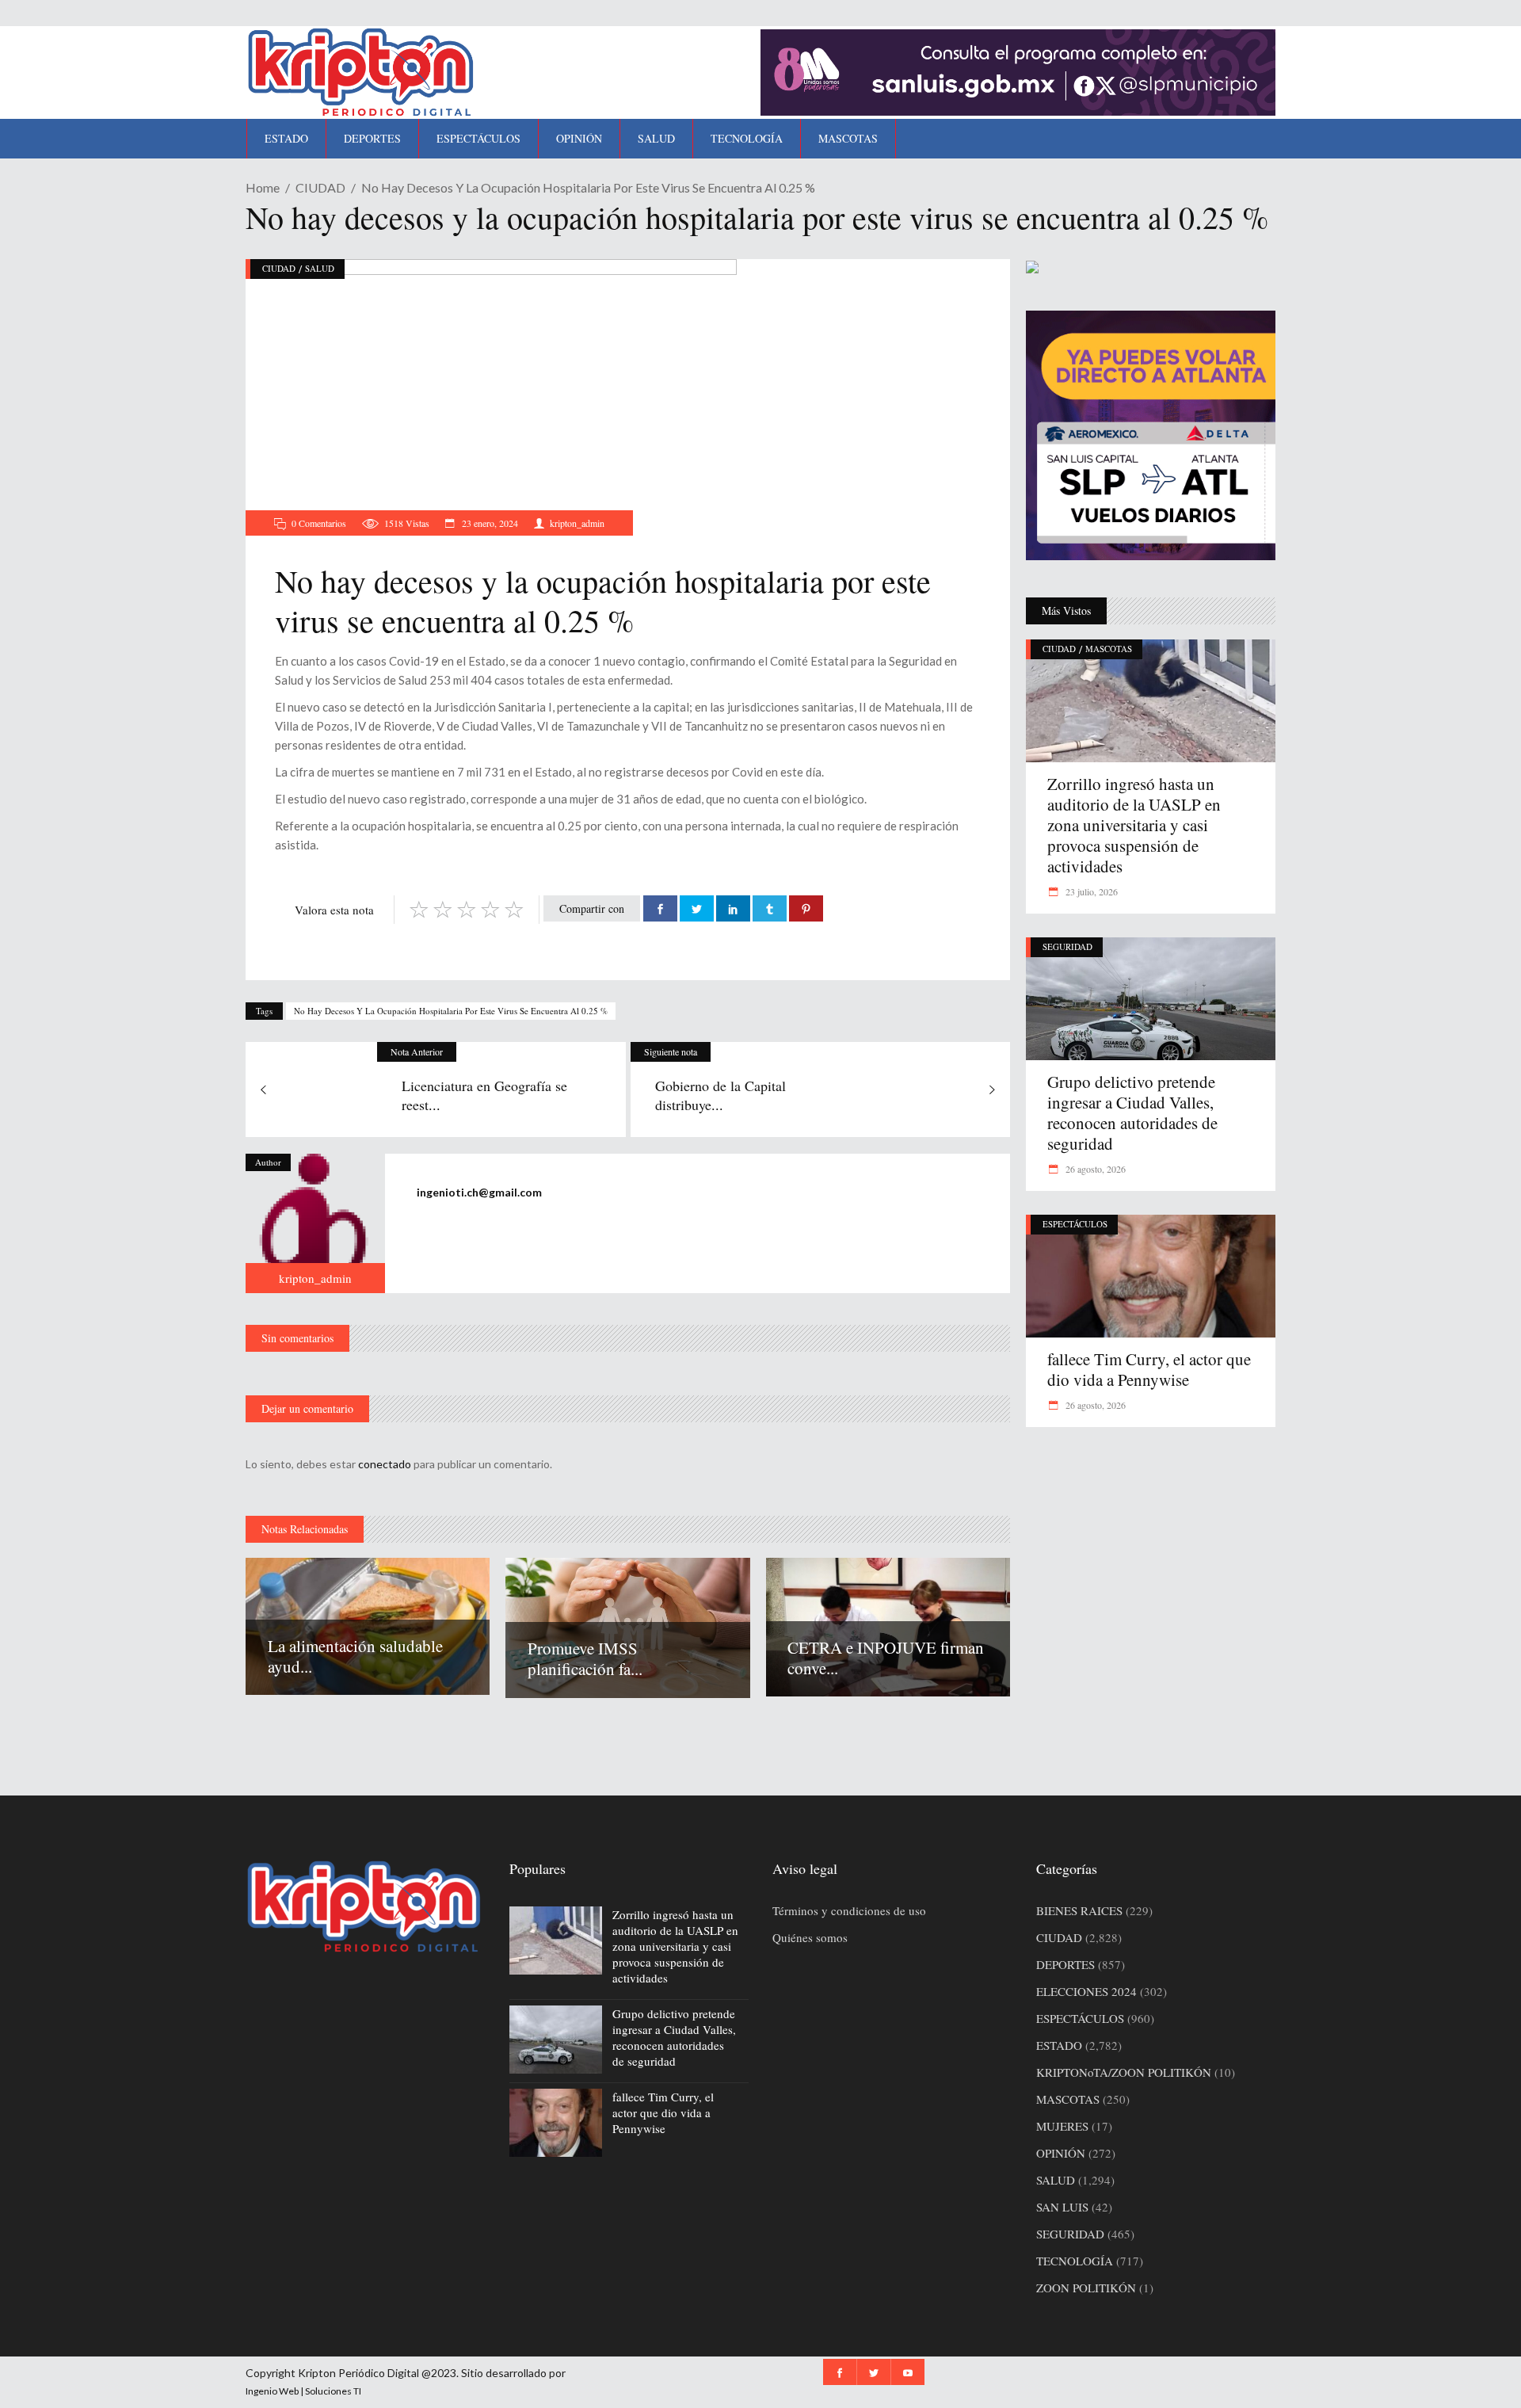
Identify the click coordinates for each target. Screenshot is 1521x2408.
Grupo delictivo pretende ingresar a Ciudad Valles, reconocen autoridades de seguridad (1132, 1112)
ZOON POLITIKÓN (1086, 2288)
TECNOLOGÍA (1075, 2261)
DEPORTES (1065, 1964)
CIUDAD (320, 187)
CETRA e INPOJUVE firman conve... (886, 1658)
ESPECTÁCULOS (1075, 1224)
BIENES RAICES (1079, 1910)
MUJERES (1062, 2126)
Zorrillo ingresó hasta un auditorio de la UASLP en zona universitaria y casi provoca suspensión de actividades (1134, 825)
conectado (385, 1464)
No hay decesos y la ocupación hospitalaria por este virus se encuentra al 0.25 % (451, 1011)
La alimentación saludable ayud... (355, 1656)
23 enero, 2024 (489, 523)
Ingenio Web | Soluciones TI (303, 2391)
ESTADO (1059, 2045)
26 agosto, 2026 (1094, 1169)
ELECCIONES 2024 (1086, 1991)
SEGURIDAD (1067, 946)
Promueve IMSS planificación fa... (585, 1658)
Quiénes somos (810, 1937)
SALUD (320, 268)
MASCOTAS (1109, 649)
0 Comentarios (319, 523)
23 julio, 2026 (1090, 891)
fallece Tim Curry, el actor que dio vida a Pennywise (1149, 1369)
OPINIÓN (1061, 2153)
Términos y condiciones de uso (849, 1910)
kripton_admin (577, 523)
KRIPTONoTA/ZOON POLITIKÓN (1124, 2072)
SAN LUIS (1062, 2207)
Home (263, 187)
